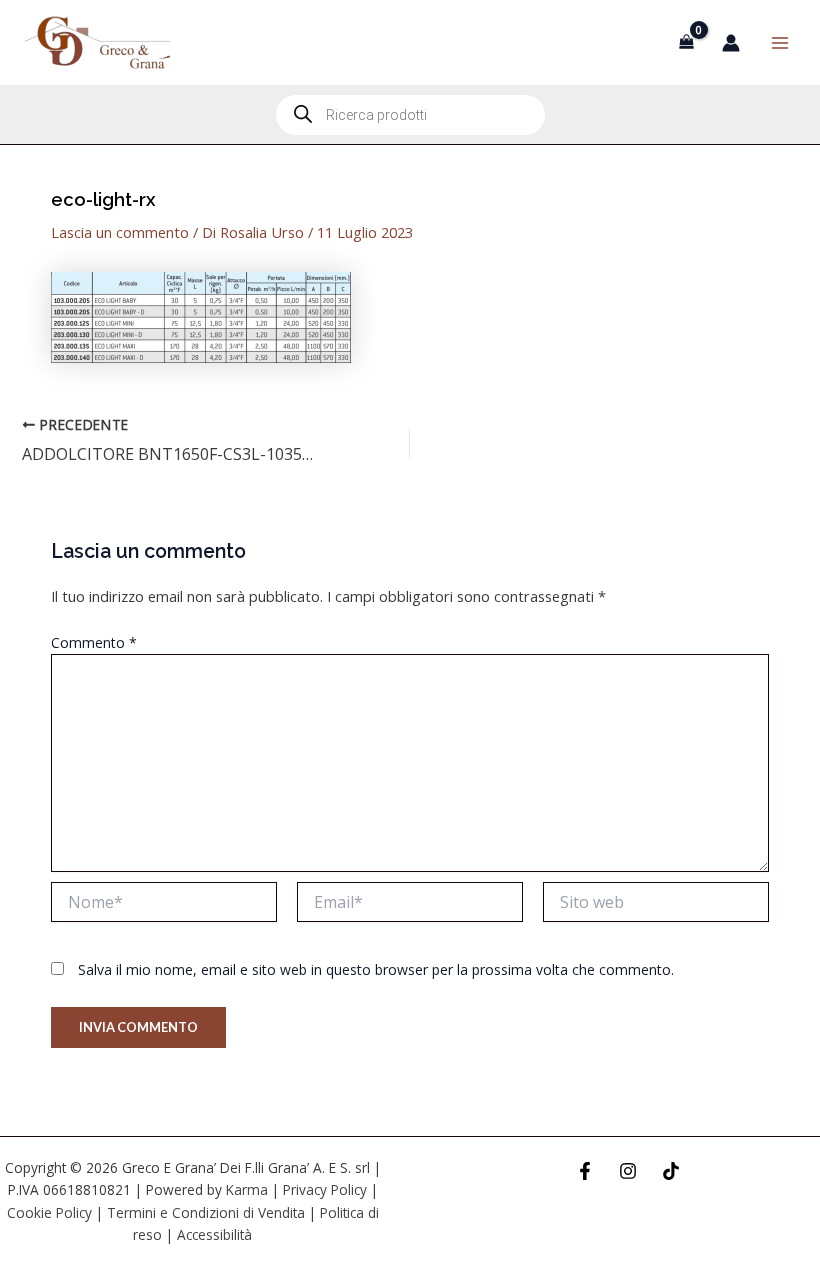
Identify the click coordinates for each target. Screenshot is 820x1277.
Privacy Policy (325, 1189)
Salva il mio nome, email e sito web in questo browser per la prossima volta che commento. (376, 969)
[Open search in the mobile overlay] (410, 115)
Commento (94, 642)
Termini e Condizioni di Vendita (206, 1212)
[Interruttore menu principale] (780, 42)
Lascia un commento (120, 232)
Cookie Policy (49, 1212)
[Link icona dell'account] (731, 43)
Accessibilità (214, 1234)
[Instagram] (628, 1171)
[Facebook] (585, 1171)
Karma (247, 1189)
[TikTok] (671, 1171)
